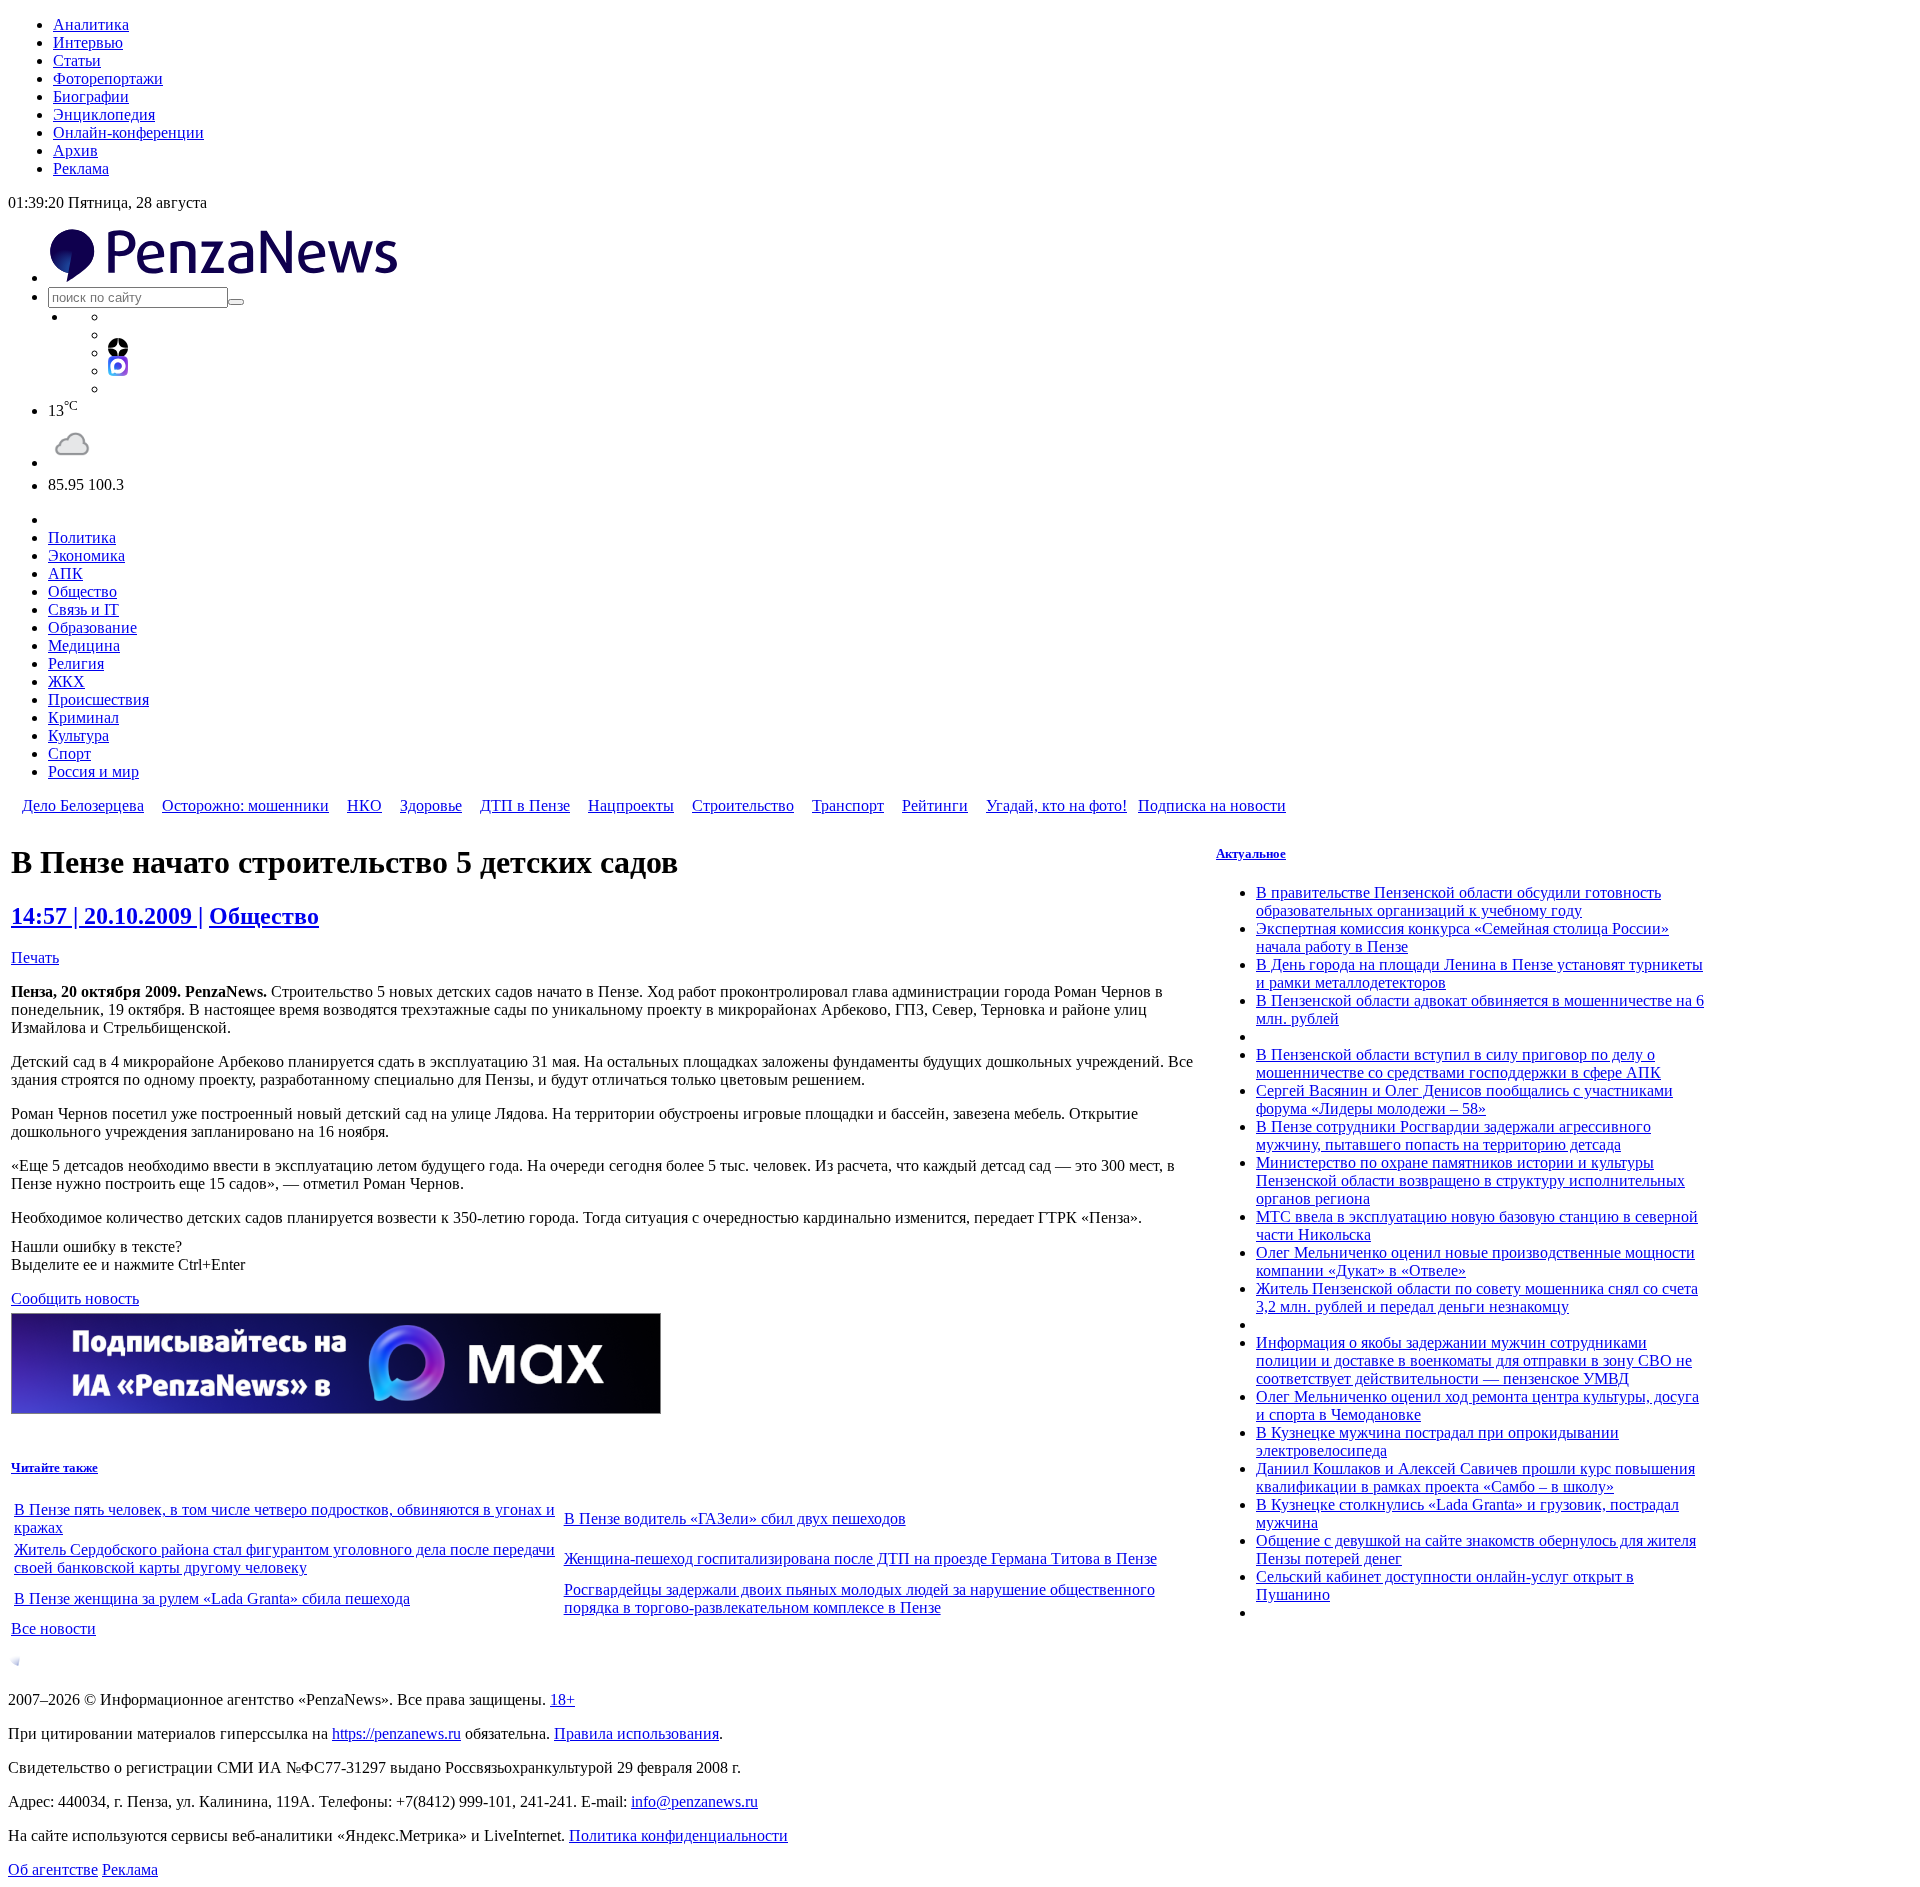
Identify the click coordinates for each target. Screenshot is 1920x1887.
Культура (78, 735)
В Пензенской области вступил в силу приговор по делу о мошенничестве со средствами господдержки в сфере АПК (1458, 1063)
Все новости (53, 1628)
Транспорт (848, 805)
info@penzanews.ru (694, 1801)
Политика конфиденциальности (678, 1835)
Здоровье (431, 805)
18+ (562, 1699)
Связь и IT (83, 609)
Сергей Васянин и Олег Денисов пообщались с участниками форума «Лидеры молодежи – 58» (1464, 1099)
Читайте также (54, 1467)
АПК (65, 573)
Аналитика (91, 24)
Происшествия (98, 699)
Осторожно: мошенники (245, 805)
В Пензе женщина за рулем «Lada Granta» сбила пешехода (212, 1598)
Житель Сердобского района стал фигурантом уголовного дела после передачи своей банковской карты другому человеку (284, 1558)
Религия (76, 663)
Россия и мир (93, 771)
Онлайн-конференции (128, 132)
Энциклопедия (104, 114)
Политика (82, 537)
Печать (35, 957)
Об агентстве (53, 1869)
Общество (82, 591)
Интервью (88, 42)
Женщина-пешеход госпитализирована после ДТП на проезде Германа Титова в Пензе (860, 1558)
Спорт (69, 753)
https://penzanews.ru (396, 1733)
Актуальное (1251, 853)
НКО (364, 805)
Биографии (91, 96)
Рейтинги (935, 805)
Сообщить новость (75, 1298)
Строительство (743, 805)
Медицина (84, 645)
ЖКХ (66, 681)
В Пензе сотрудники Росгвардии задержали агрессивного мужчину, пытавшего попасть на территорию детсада (1453, 1135)
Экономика (86, 555)
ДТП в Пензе (525, 805)
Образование (92, 627)
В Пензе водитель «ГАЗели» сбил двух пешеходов (735, 1518)
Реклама (81, 168)
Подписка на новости (1212, 805)
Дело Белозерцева (83, 805)
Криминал (83, 717)
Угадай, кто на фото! (1056, 805)
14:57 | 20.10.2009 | (107, 916)
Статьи (77, 60)
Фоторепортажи (108, 78)
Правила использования (636, 1733)
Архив (75, 150)
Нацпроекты (631, 805)
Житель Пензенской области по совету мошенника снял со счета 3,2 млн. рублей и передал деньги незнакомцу (1477, 1297)
